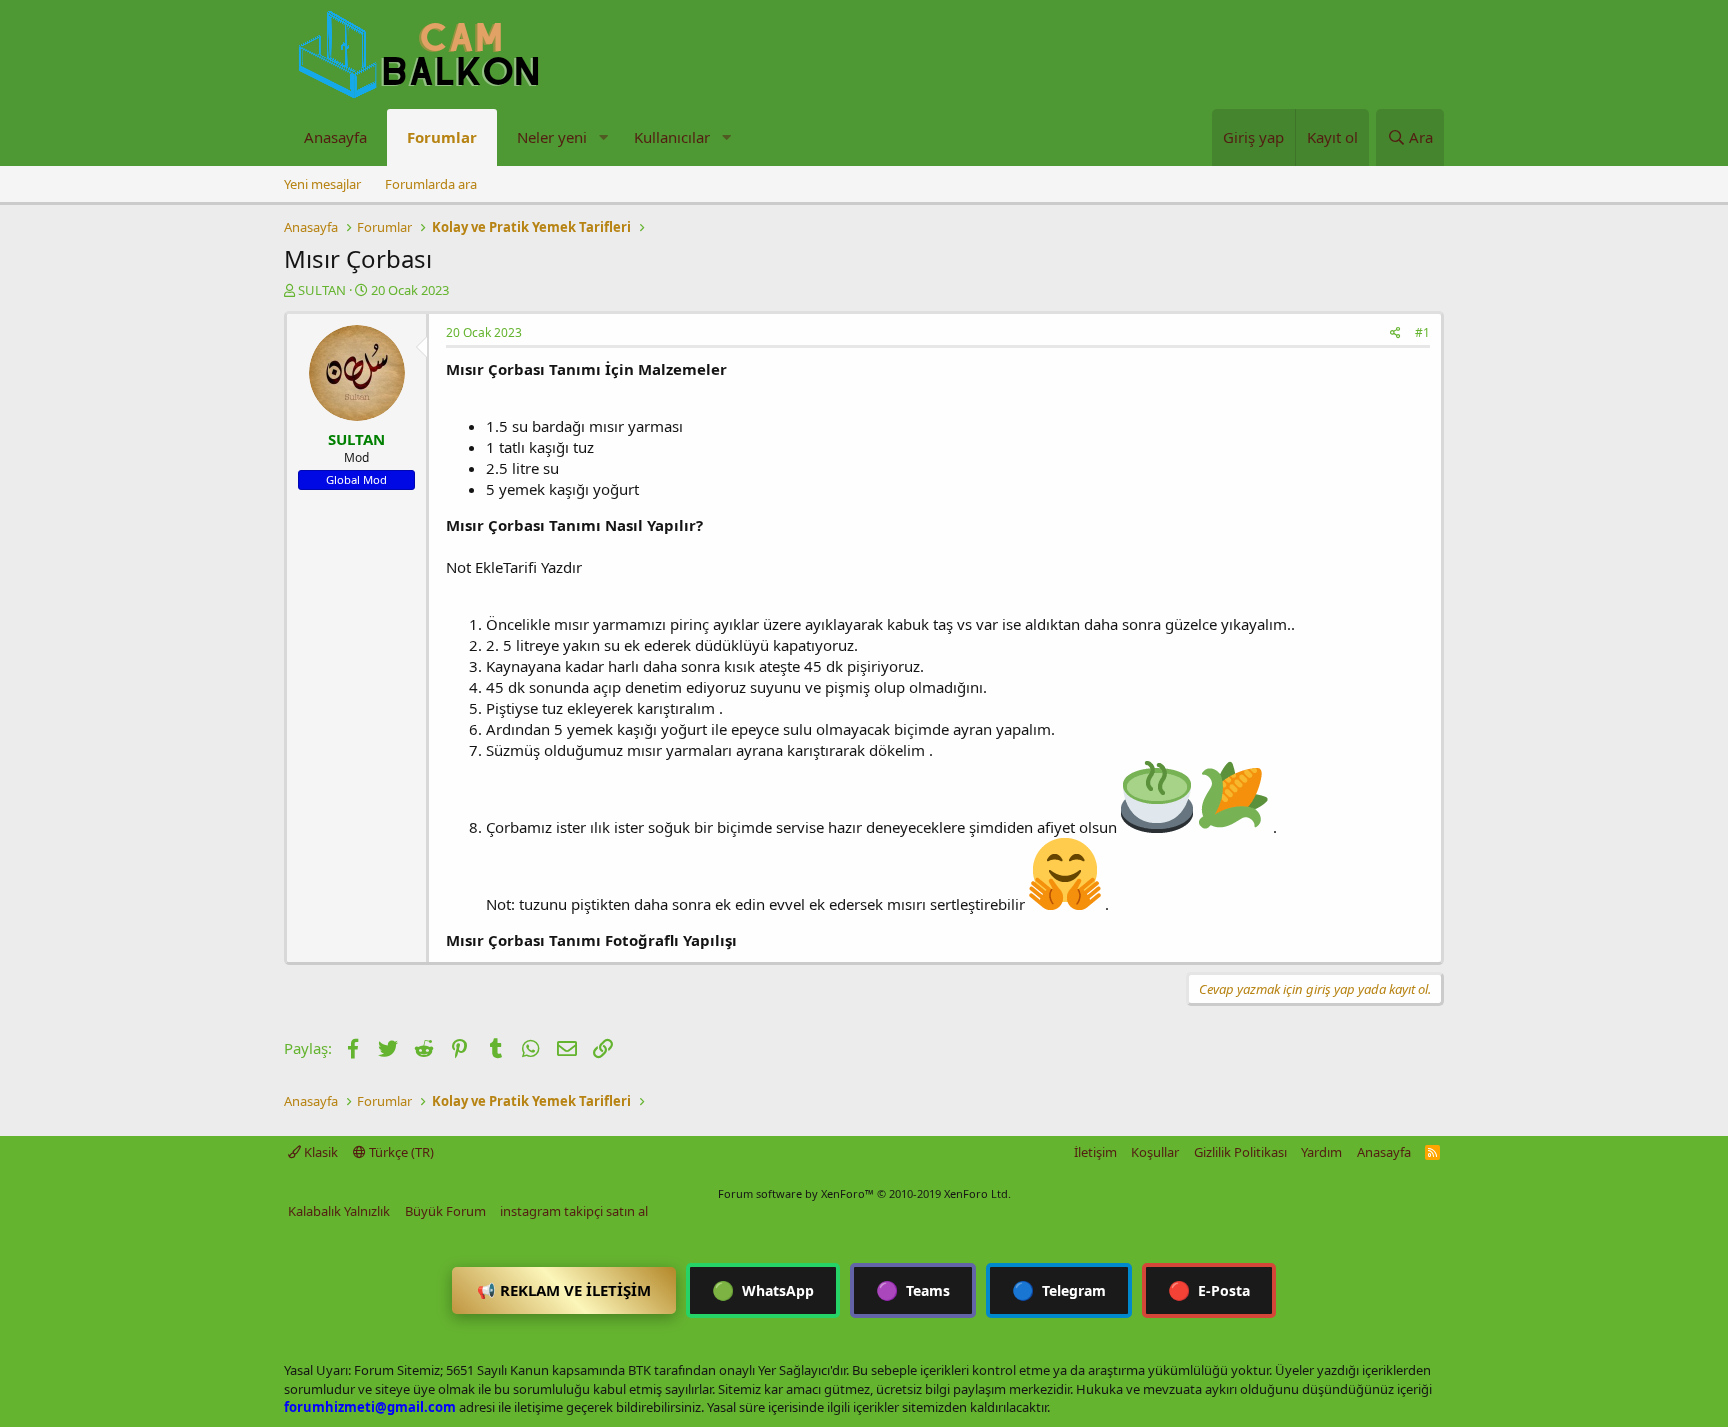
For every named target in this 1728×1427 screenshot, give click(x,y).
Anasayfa (335, 137)
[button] (603, 137)
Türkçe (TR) (400, 1152)
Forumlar (442, 137)
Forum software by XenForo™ (864, 1193)
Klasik (319, 1152)
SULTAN (322, 290)
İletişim (1095, 1152)
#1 (1422, 332)
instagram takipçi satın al (574, 1211)
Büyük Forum (445, 1211)
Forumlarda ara (431, 184)
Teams (913, 1290)
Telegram (1059, 1290)
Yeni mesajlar (322, 184)
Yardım (1321, 1152)
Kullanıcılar (672, 137)
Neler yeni (552, 137)
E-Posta (1209, 1290)
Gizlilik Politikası (1240, 1152)
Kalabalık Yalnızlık (339, 1211)
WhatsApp (763, 1290)
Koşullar (1155, 1152)
